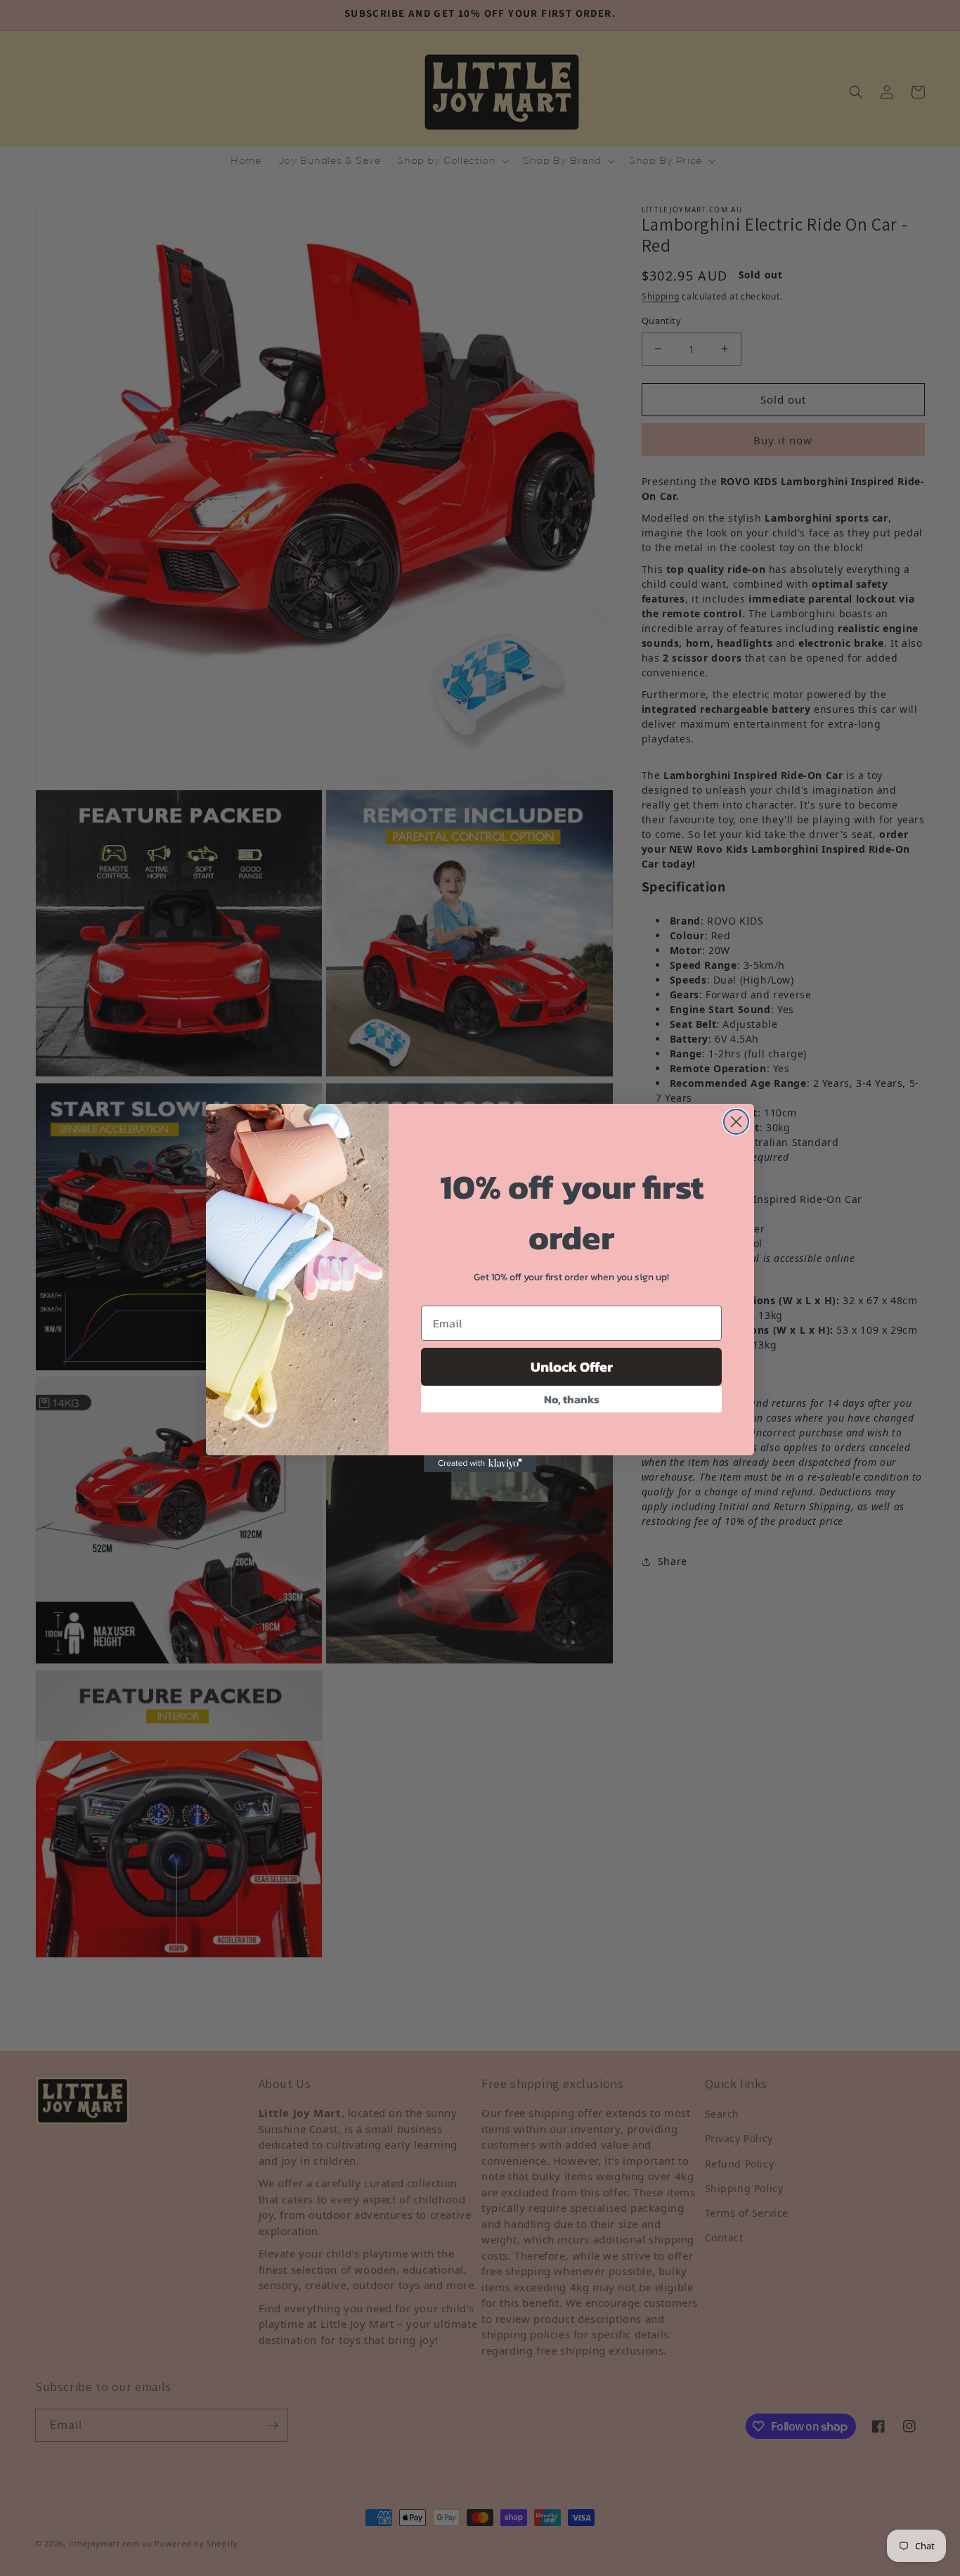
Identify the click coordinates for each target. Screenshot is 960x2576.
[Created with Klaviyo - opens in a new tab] (480, 1464)
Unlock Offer (572, 1367)
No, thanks (572, 1399)
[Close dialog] (736, 1122)
